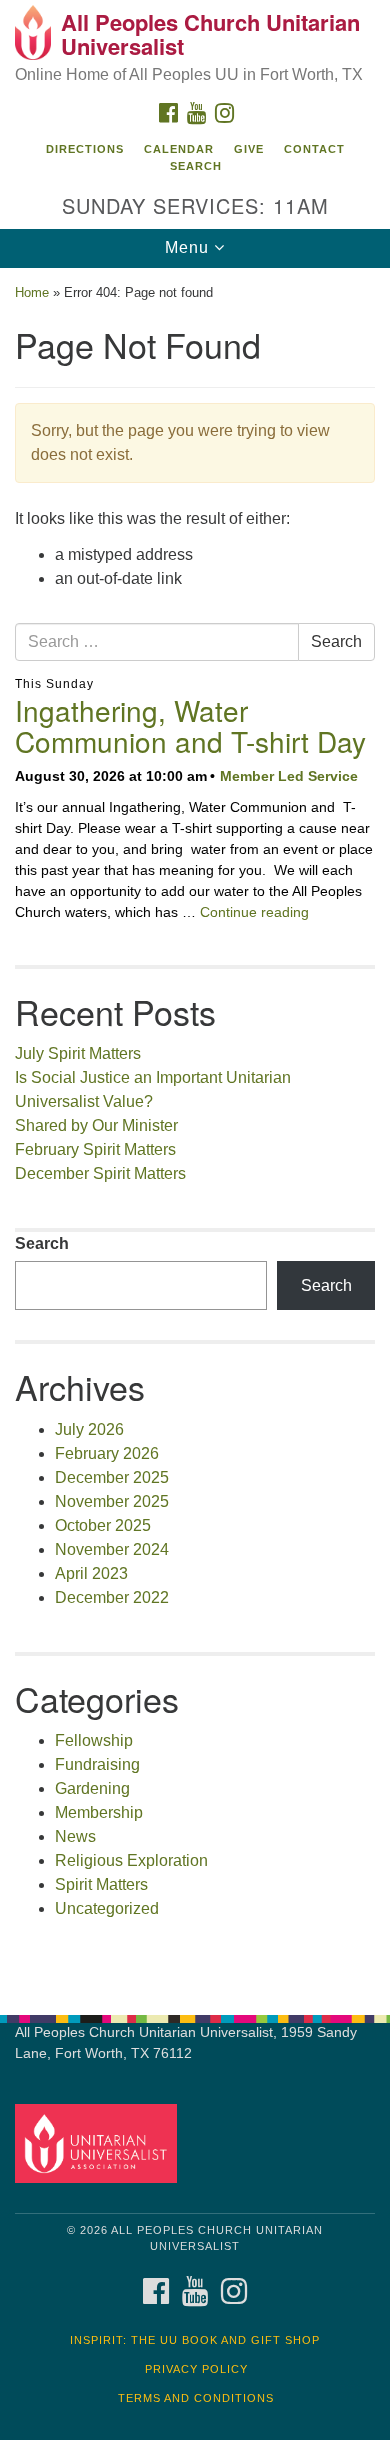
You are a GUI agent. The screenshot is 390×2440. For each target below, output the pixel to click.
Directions (85, 149)
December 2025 (112, 1477)
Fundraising (97, 1764)
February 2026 (107, 1453)
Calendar (179, 149)
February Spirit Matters (95, 1149)
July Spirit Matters (78, 1053)
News (75, 1836)
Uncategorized (107, 1908)
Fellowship (94, 1740)
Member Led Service (289, 776)
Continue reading (254, 912)
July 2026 (89, 1429)
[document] (195, 1130)
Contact (314, 149)
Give (249, 149)
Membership (99, 1812)
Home (32, 292)
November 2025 (112, 1501)
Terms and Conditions (196, 2398)
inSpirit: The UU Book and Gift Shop (195, 2340)
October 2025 (103, 1525)
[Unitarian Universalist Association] (99, 2142)
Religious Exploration (131, 1860)
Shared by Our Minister (96, 1125)
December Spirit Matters (100, 1173)
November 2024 (112, 1549)
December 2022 (112, 1597)
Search (196, 166)
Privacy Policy (196, 2369)
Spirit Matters (101, 1884)
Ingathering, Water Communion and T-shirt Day (190, 725)
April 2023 (91, 1573)
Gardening (92, 1788)
